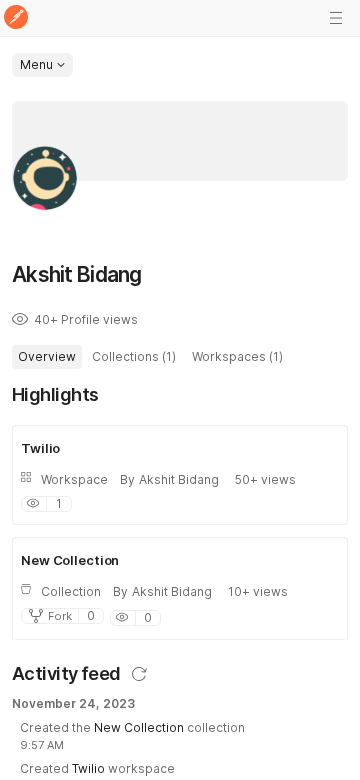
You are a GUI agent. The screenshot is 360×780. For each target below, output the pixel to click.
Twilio (88, 768)
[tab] (47, 357)
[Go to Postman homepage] (16, 18)
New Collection (139, 727)
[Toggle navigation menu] (336, 18)
